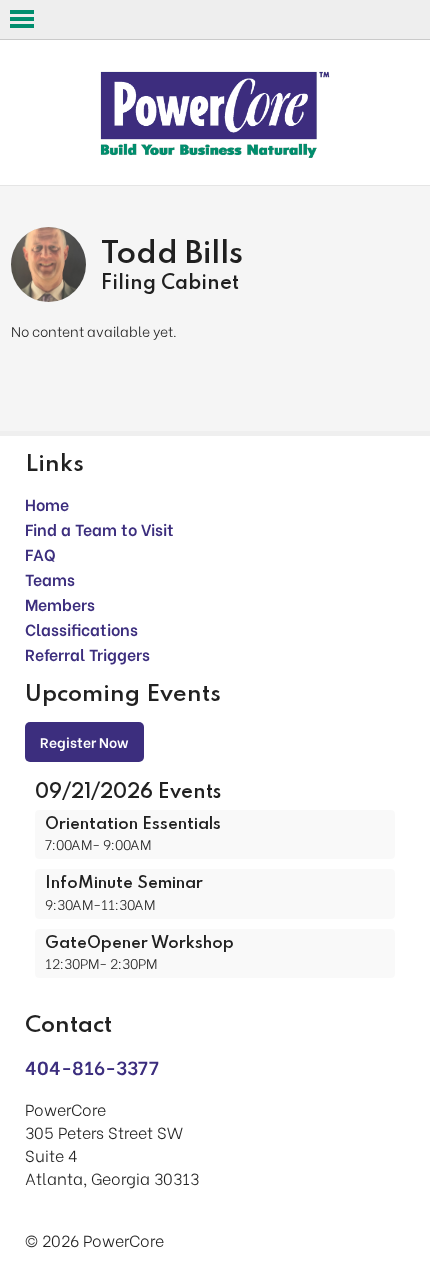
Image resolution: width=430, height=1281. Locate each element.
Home (47, 503)
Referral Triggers (87, 653)
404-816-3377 (92, 1066)
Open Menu (22, 19)
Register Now (84, 741)
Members (60, 603)
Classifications (81, 628)
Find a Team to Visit (99, 528)
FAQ (40, 553)
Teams (50, 578)
